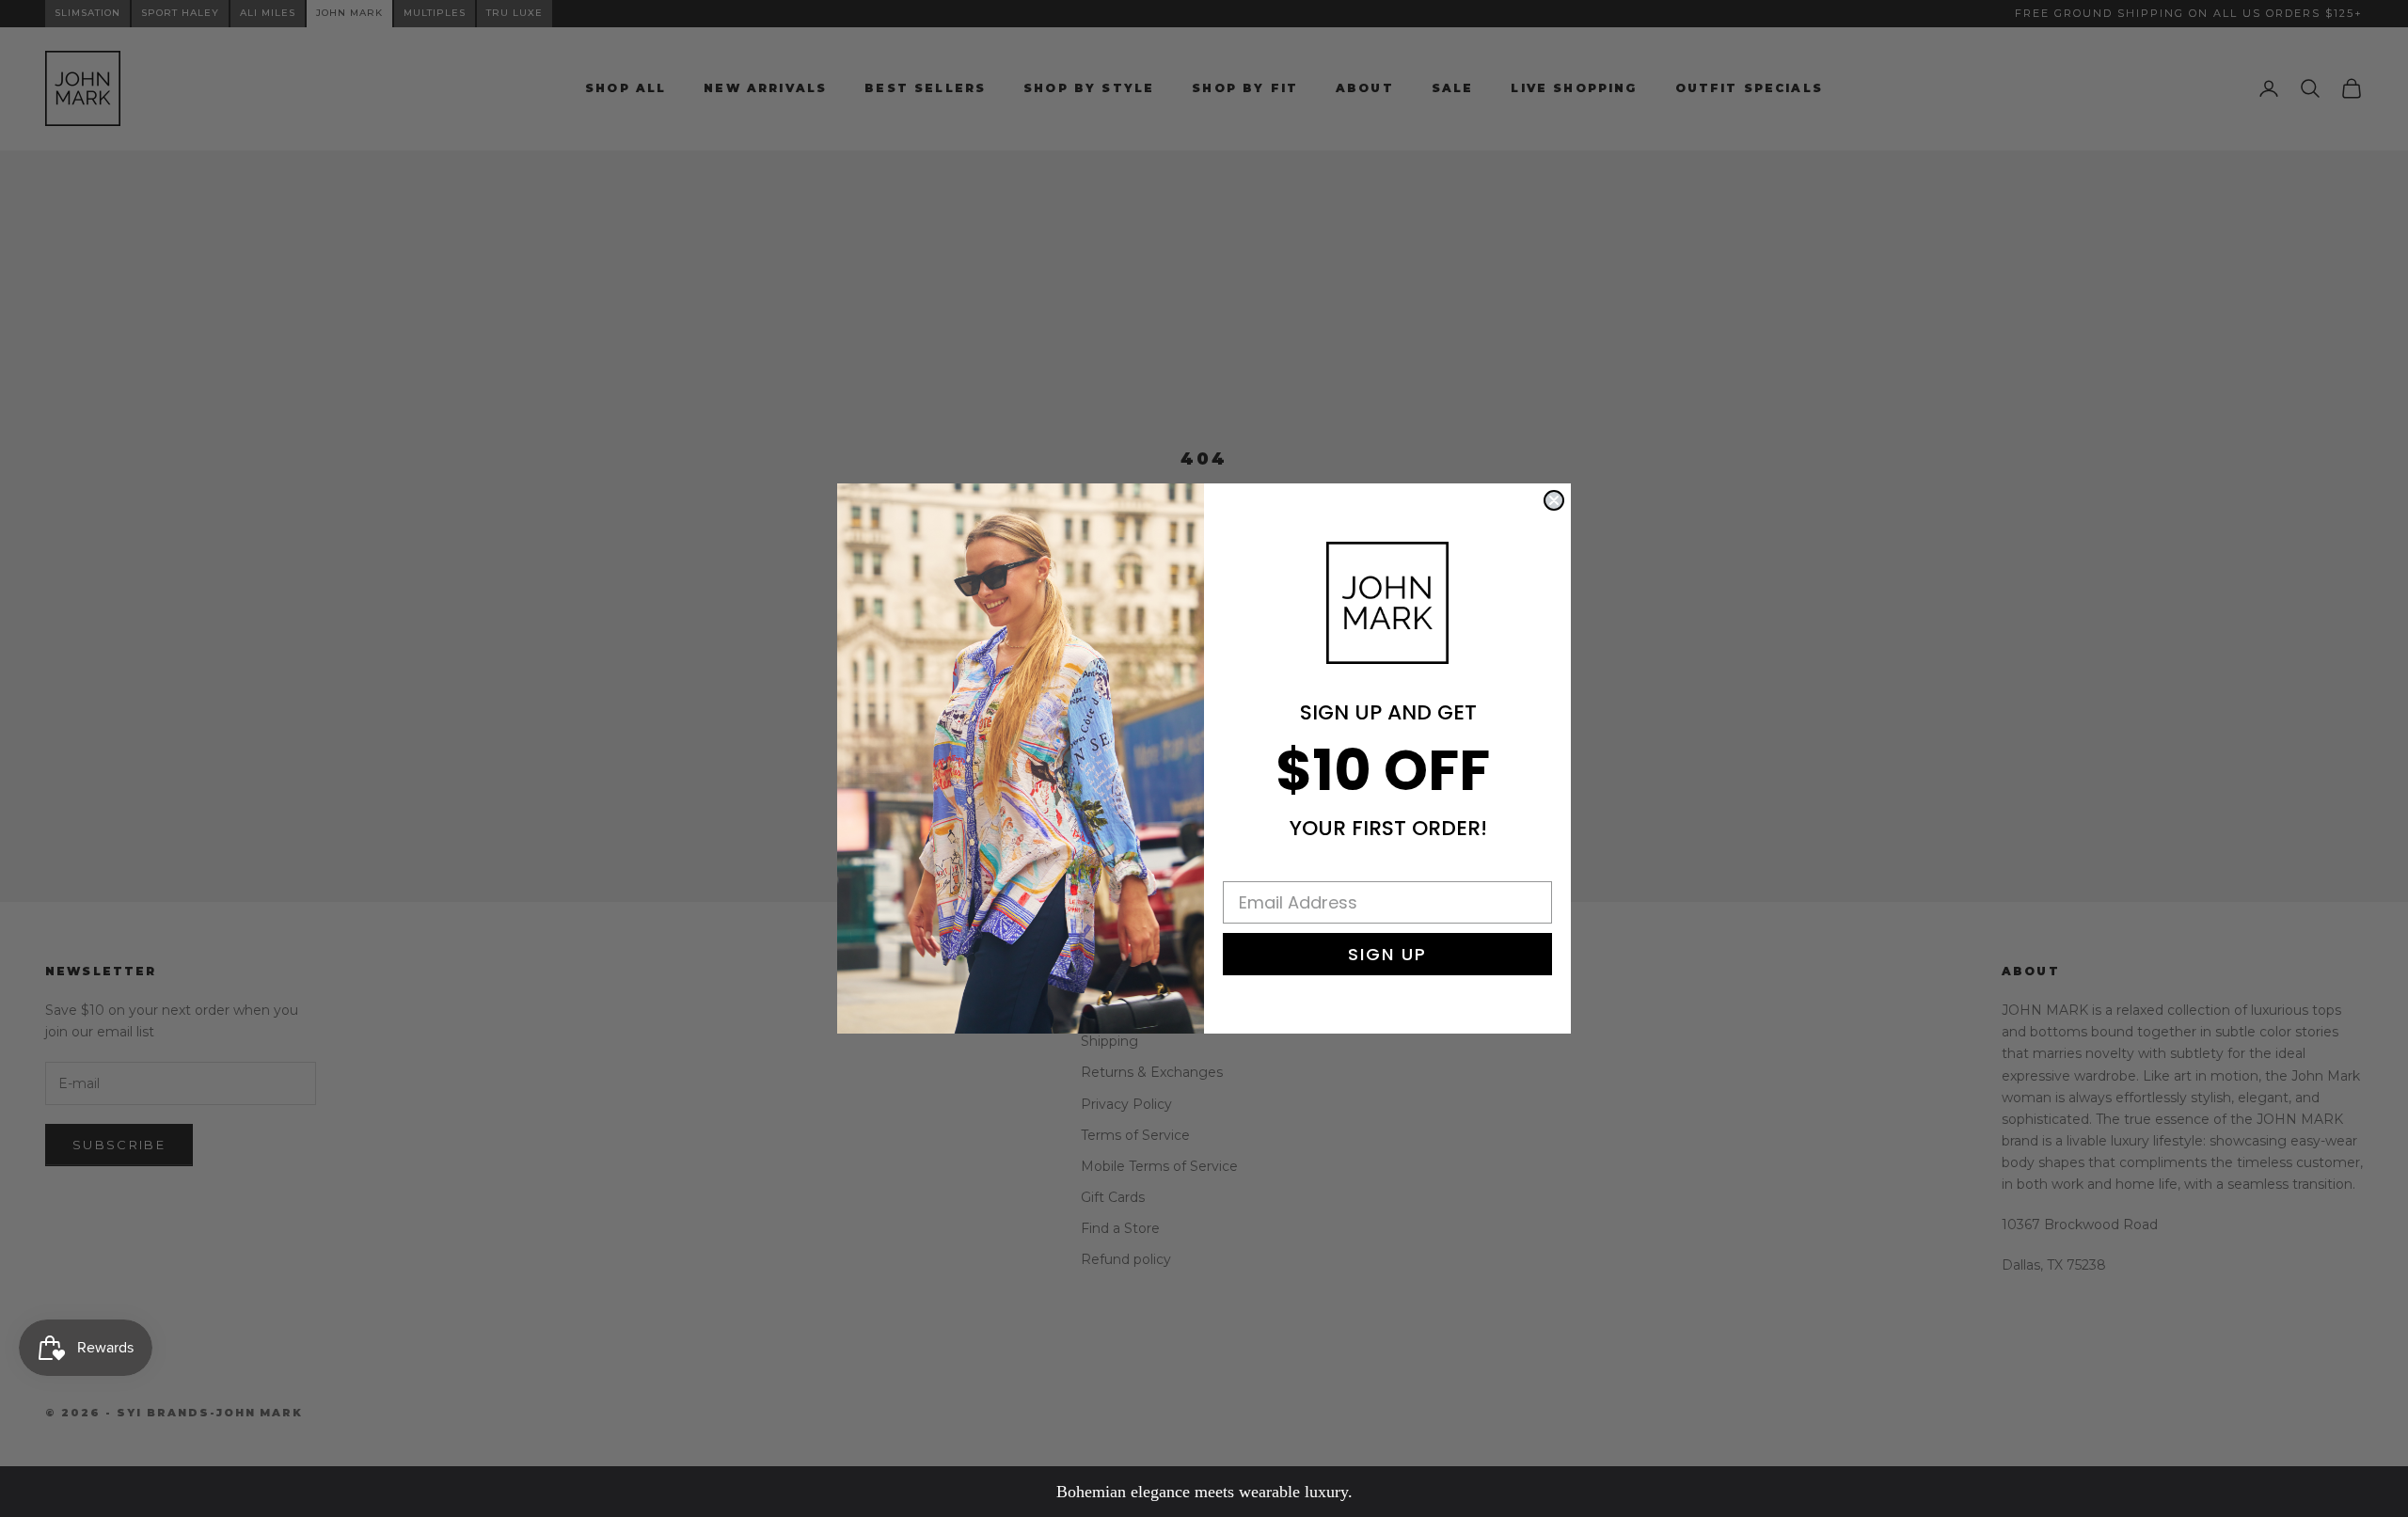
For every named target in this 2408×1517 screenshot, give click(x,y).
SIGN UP (1387, 954)
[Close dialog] (1554, 500)
